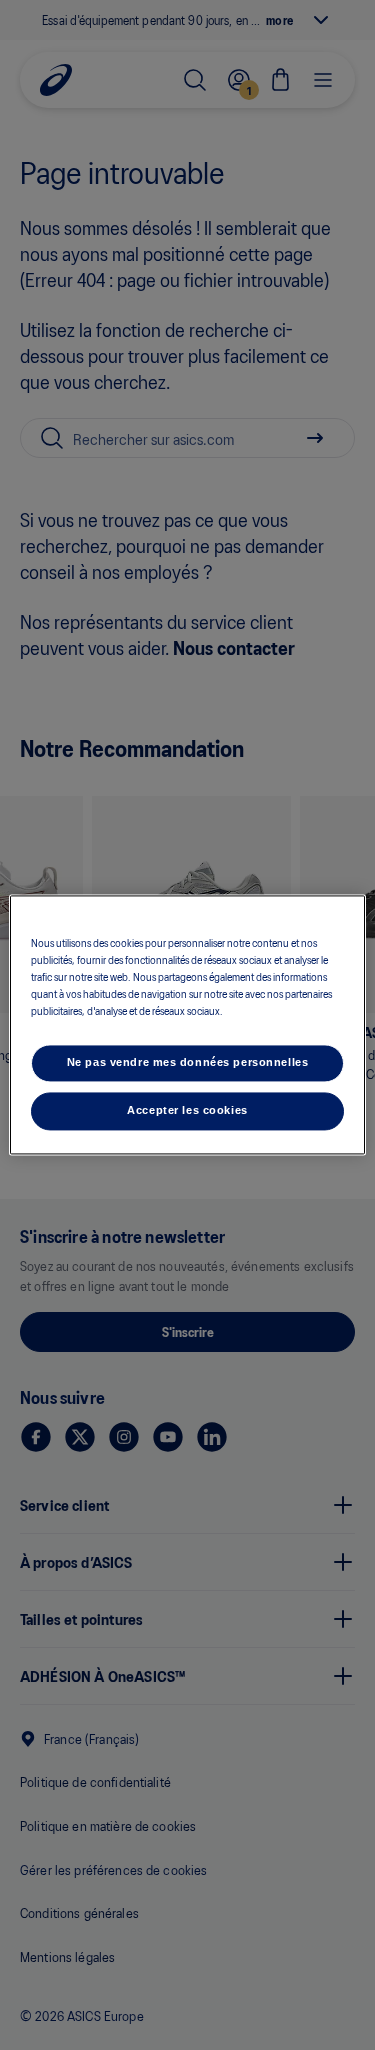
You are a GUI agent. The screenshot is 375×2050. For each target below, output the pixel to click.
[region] (187, 1024)
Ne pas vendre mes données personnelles (188, 1063)
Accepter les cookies (187, 1111)
